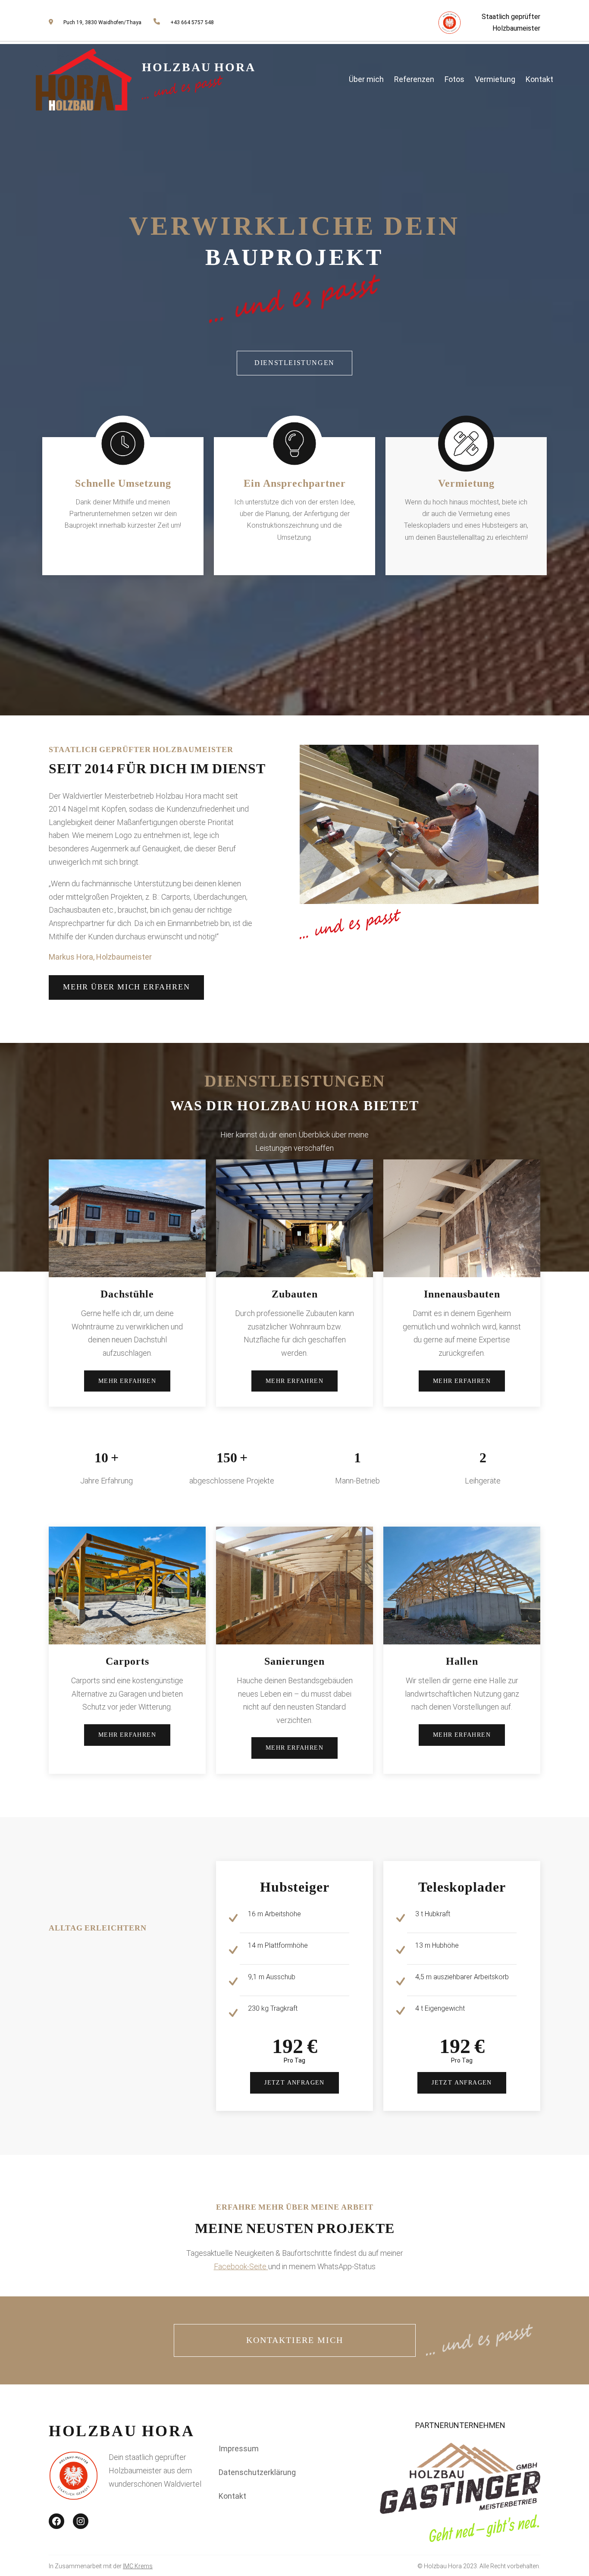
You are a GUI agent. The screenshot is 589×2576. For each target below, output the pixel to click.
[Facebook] (56, 2521)
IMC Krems (138, 2566)
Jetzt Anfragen (462, 2083)
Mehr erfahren (127, 1381)
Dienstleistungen (294, 363)
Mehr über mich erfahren (126, 987)
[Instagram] (81, 2521)
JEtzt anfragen (294, 2083)
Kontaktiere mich (295, 2340)
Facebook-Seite (241, 2266)
